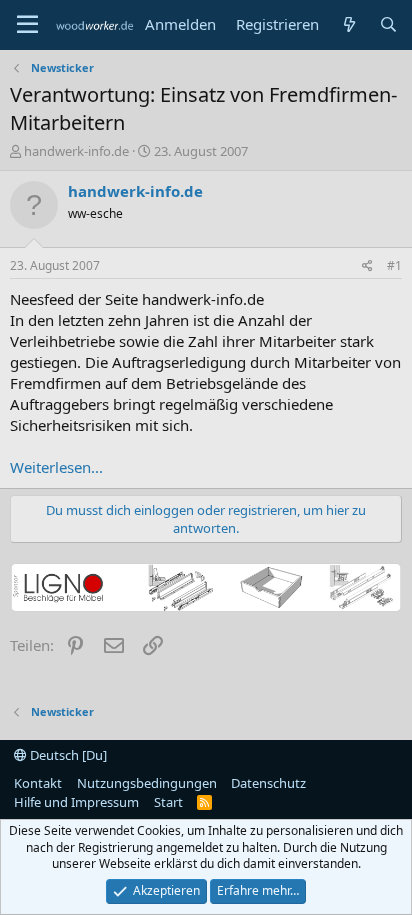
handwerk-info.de (76, 151)
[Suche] (388, 24)
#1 (394, 265)
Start (168, 802)
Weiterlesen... (56, 467)
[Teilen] (367, 266)
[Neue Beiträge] (348, 24)
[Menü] (27, 25)
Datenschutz (268, 783)
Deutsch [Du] (67, 755)
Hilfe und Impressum (76, 802)
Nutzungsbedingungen (147, 783)
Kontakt (38, 783)
